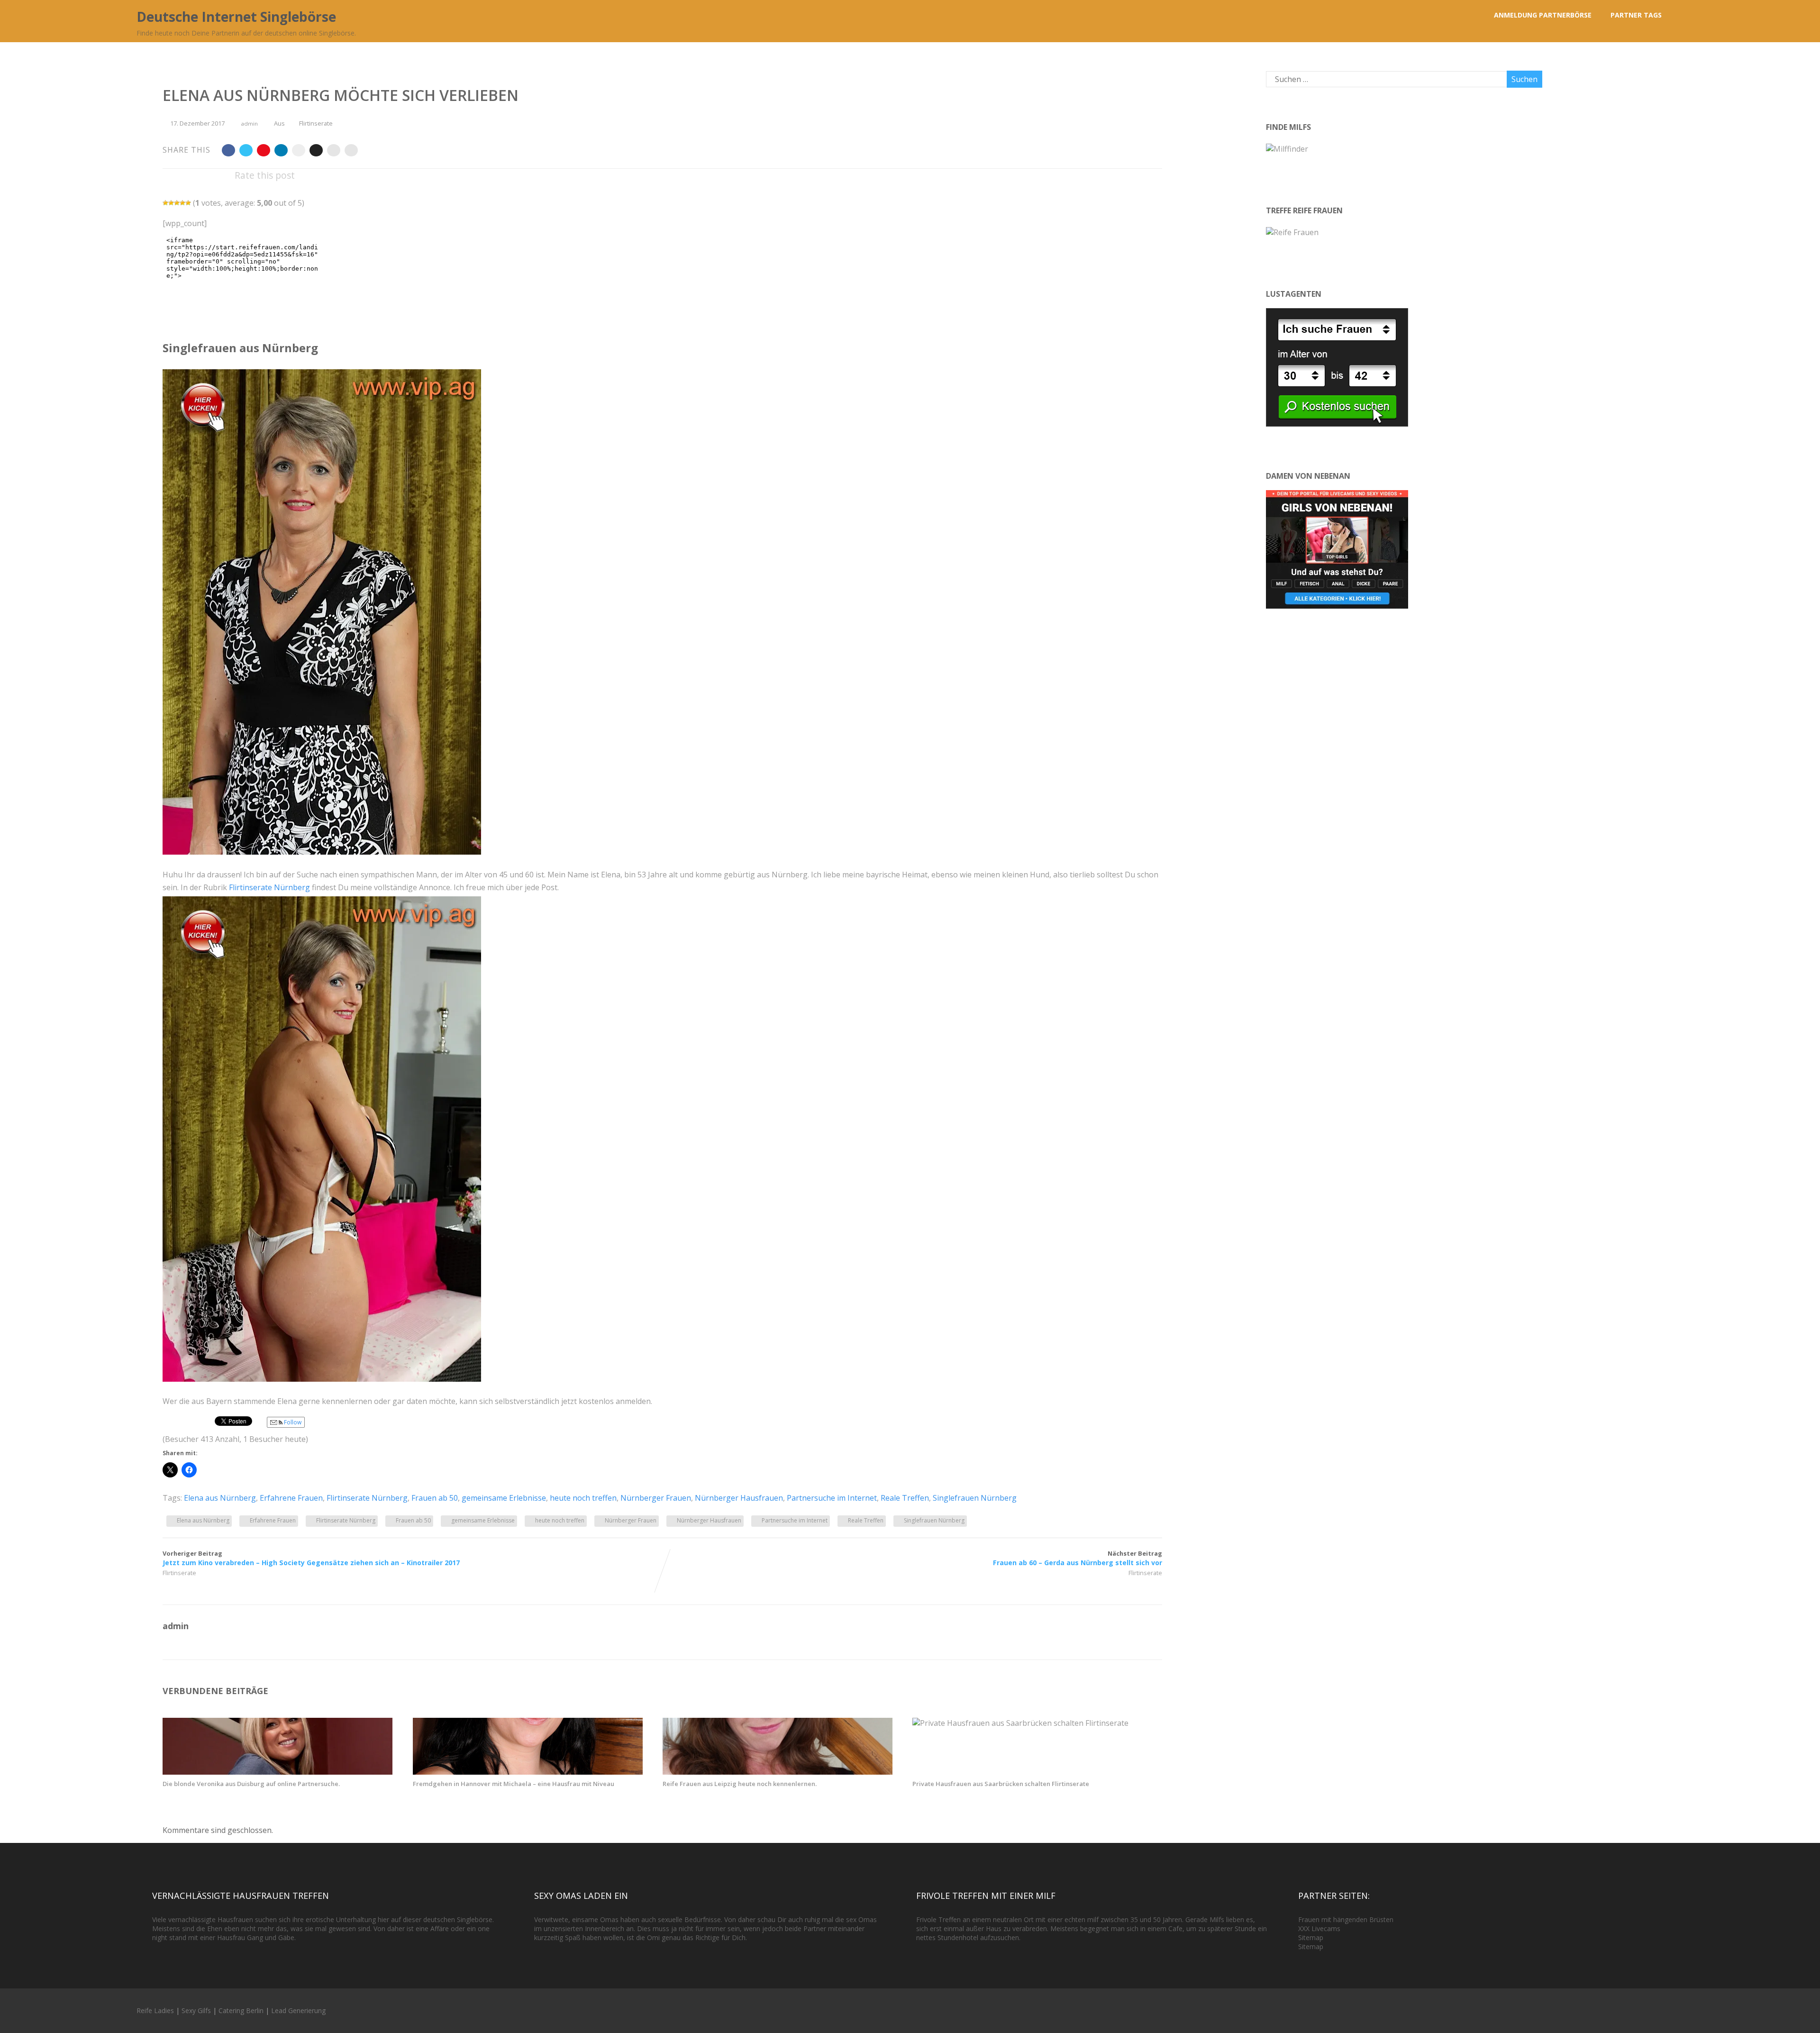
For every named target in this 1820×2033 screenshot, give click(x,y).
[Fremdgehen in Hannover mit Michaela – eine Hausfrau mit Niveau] (528, 1772)
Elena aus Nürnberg (220, 1498)
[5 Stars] (188, 203)
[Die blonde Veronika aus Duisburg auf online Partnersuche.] (278, 1772)
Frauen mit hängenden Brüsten (1346, 1919)
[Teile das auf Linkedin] (281, 150)
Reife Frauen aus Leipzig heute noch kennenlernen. (740, 1784)
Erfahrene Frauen (291, 1498)
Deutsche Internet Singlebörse (236, 17)
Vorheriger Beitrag (311, 1558)
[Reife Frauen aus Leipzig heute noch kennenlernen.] (778, 1772)
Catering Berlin (241, 2010)
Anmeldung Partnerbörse (1543, 15)
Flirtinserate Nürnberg (269, 887)
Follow (292, 1422)
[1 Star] (165, 203)
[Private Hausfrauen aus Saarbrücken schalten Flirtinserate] (1020, 1723)
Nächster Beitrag (1078, 1558)
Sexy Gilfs (196, 2010)
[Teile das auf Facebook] (228, 150)
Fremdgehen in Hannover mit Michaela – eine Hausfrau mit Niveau (514, 1784)
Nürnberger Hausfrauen (739, 1498)
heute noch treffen (583, 1498)
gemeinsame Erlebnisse (504, 1498)
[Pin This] (264, 150)
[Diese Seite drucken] (351, 150)
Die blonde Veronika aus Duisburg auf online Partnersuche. (251, 1784)
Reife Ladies (155, 2010)
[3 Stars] (177, 203)
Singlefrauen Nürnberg (975, 1498)
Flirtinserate (316, 123)
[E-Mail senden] (334, 150)
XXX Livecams (1319, 1928)
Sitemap (1311, 1937)
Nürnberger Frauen (656, 1498)
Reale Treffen (905, 1498)
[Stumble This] (299, 150)
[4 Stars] (182, 203)
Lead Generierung (298, 2010)
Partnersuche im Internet (832, 1498)
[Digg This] (316, 150)
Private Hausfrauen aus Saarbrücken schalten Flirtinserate (1001, 1784)
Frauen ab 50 (435, 1498)
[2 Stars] (171, 203)
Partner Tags (1636, 15)
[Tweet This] (246, 150)
